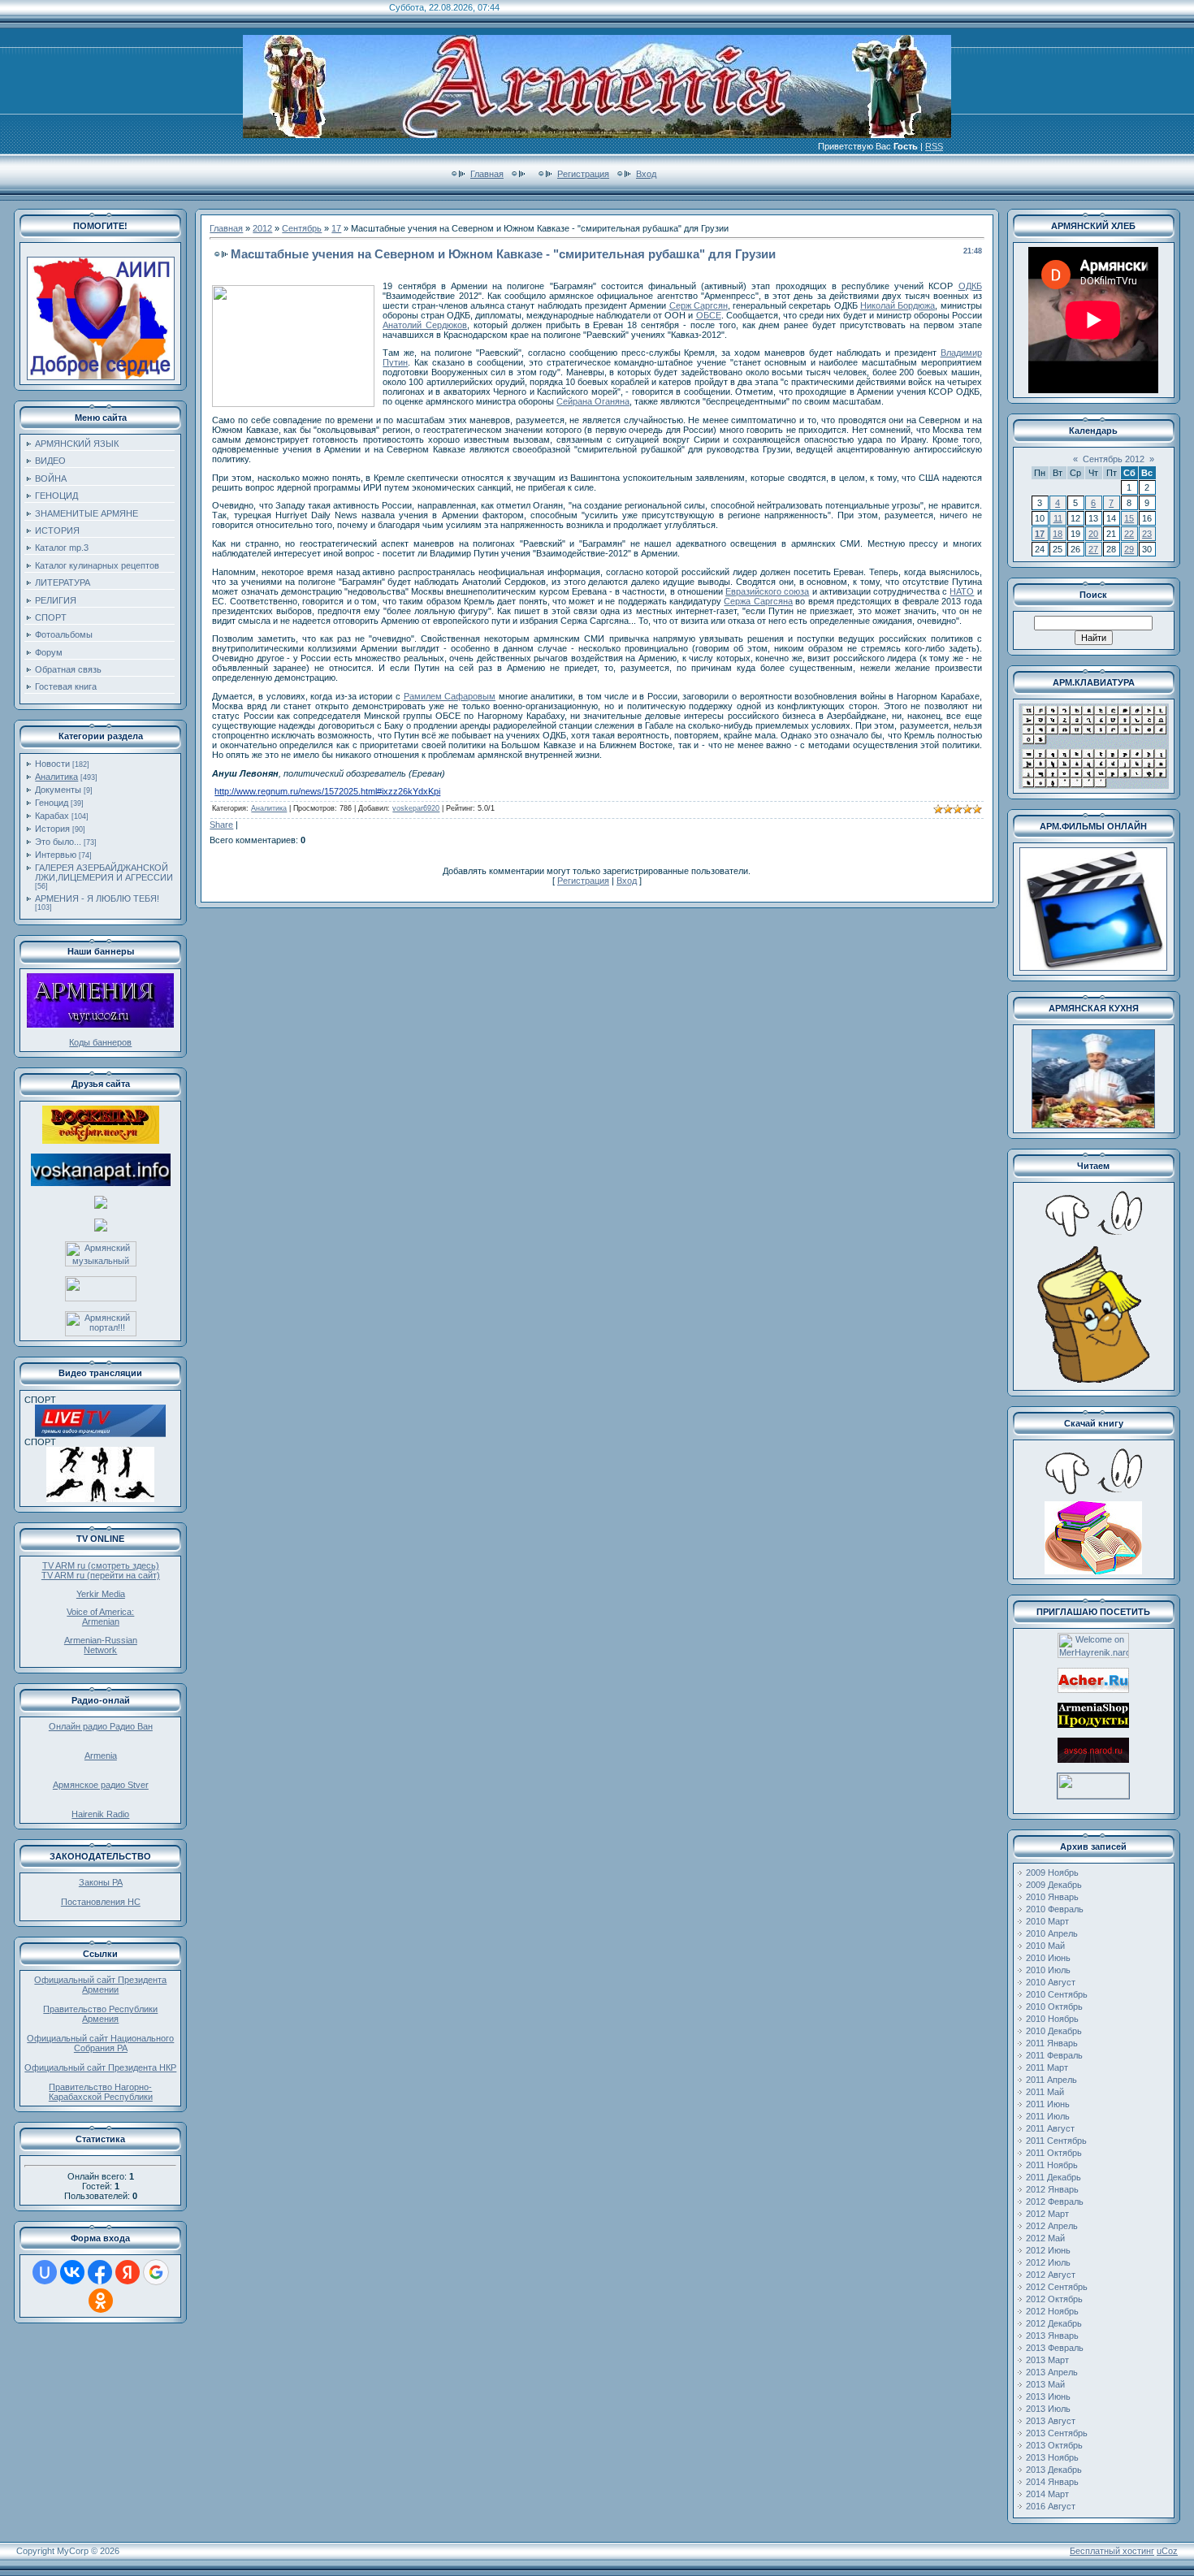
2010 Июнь (1048, 1958)
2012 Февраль (1055, 2202)
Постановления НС (101, 1902)
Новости (52, 764)
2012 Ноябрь (1052, 2311)
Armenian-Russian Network (101, 1645)
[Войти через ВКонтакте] (72, 2272)
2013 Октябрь (1054, 2445)
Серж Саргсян (699, 305)
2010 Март (1047, 1921)
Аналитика (56, 777)
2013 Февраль (1055, 2348)
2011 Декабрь (1053, 2177)
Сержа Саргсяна (758, 601)
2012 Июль (1048, 2262)
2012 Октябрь (1054, 2299)
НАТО (962, 591)
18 (1058, 534)
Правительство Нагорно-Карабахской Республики (101, 2092)
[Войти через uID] (45, 2272)
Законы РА (101, 1882)
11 (1058, 518)
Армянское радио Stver (101, 1785)
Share (221, 825)
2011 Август (1050, 2128)
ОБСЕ (709, 315)
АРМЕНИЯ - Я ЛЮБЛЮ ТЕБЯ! (97, 898)
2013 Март (1047, 2360)
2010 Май (1045, 1946)
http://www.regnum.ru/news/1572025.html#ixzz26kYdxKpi (327, 791)
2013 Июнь (1048, 2396)
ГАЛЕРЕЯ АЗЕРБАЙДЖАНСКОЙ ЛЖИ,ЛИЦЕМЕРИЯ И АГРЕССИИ (104, 872)
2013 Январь (1052, 2336)
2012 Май (1045, 2238)
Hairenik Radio (100, 1814)
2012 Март (1047, 2214)
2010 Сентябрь (1057, 1994)
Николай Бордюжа (898, 305)
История (52, 829)
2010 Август (1051, 1982)
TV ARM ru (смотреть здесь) (101, 1565)
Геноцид (52, 803)
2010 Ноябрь (1052, 2019)
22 (1129, 534)
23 (1147, 534)
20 (1093, 534)
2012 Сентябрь (1057, 2287)
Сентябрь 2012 (1114, 459)
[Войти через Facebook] (100, 2272)
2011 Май (1045, 2092)
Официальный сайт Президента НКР (100, 2067)
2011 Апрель (1051, 2080)
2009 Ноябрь (1052, 1872)
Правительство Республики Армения (100, 2014)
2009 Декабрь (1054, 1885)
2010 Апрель (1052, 1933)
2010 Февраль (1055, 1909)
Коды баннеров (100, 1042)
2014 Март (1047, 2494)
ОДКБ (970, 286)
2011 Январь (1052, 2043)
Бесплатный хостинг (1112, 2551)
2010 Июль (1048, 1970)
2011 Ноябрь (1052, 2165)
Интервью (56, 855)
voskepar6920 (416, 808)
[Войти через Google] (156, 2272)
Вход (646, 174)
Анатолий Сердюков (425, 325)
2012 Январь (1052, 2189)
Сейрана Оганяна (593, 401)
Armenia (101, 1756)
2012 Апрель (1052, 2226)
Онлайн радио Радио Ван (101, 1726)
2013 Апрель (1052, 2372)
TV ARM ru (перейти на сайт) (101, 1575)
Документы (58, 790)
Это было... (58, 842)
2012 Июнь (1048, 2250)
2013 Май (1045, 2384)
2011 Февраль (1054, 2055)
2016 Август (1051, 2506)
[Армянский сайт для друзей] (1093, 1690)
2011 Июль (1048, 2116)
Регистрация (583, 174)
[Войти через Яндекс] (128, 2272)
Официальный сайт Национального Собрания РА (100, 2043)
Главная (487, 174)
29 (1129, 549)
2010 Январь (1052, 1897)
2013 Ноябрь (1052, 2457)
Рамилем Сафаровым (450, 696)
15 (1129, 518)
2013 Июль (1048, 2409)
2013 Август (1051, 2421)
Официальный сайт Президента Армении (100, 1985)
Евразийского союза (767, 591)
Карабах (52, 816)
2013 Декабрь (1054, 2470)
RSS (934, 146)
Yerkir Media (101, 1594)
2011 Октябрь (1054, 2153)
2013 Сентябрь (1057, 2433)
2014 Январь (1052, 2482)
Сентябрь (302, 228)
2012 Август (1051, 2275)
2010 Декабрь (1054, 2031)
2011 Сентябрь (1056, 2141)
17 (336, 228)
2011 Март (1047, 2067)
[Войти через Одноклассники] (101, 2301)
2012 (262, 228)
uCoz (1167, 2551)
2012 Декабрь (1054, 2323)
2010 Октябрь (1054, 2007)
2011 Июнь (1048, 2104)
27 (1093, 549)
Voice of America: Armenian (100, 1617)
